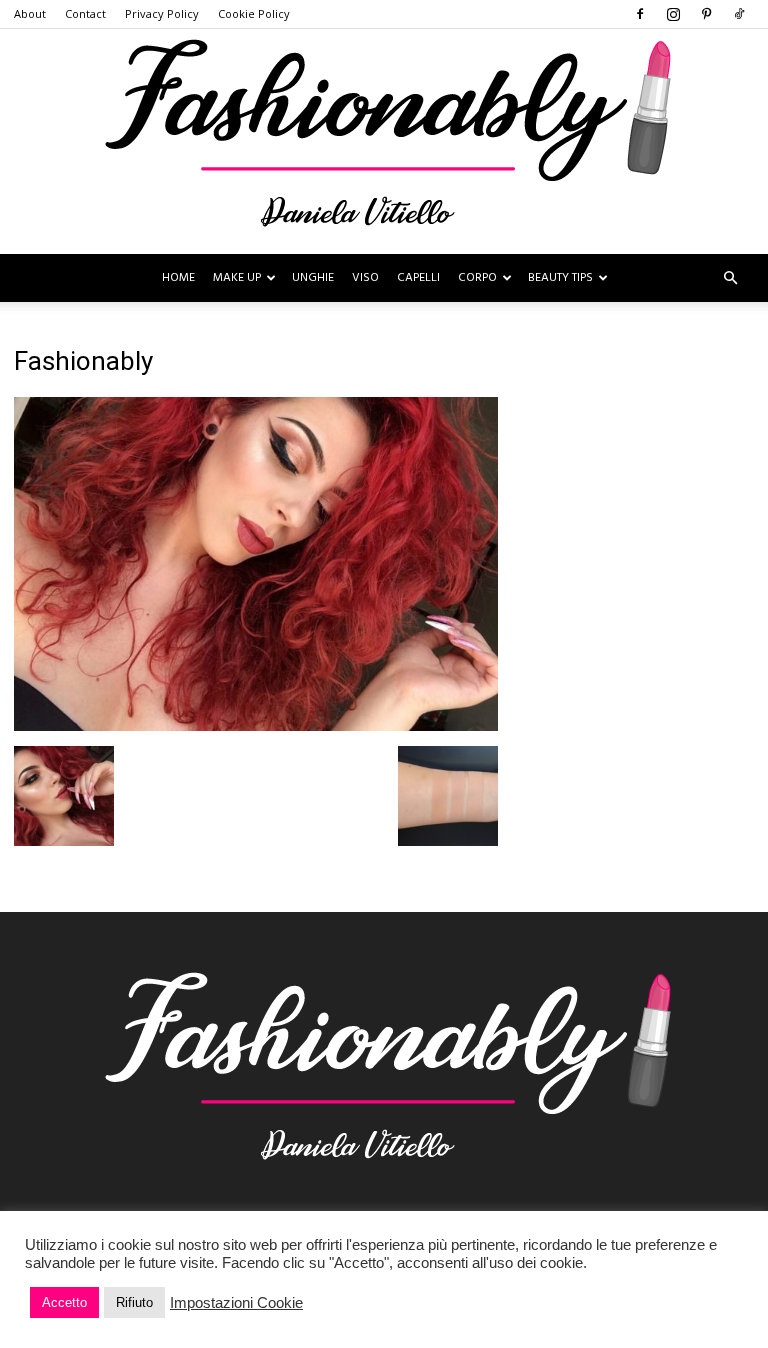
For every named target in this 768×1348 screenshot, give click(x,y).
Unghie (313, 278)
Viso (365, 278)
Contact (85, 13)
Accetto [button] (64, 1302)
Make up (237, 278)
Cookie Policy (254, 13)
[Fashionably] (384, 141)
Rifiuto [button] (134, 1302)
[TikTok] (739, 14)
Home (178, 278)
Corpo (477, 278)
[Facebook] (640, 14)
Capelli (418, 278)
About (30, 13)
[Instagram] (673, 14)
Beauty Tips (560, 278)
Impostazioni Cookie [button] (236, 1303)
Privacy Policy (162, 13)
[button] (730, 278)
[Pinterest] (706, 14)
